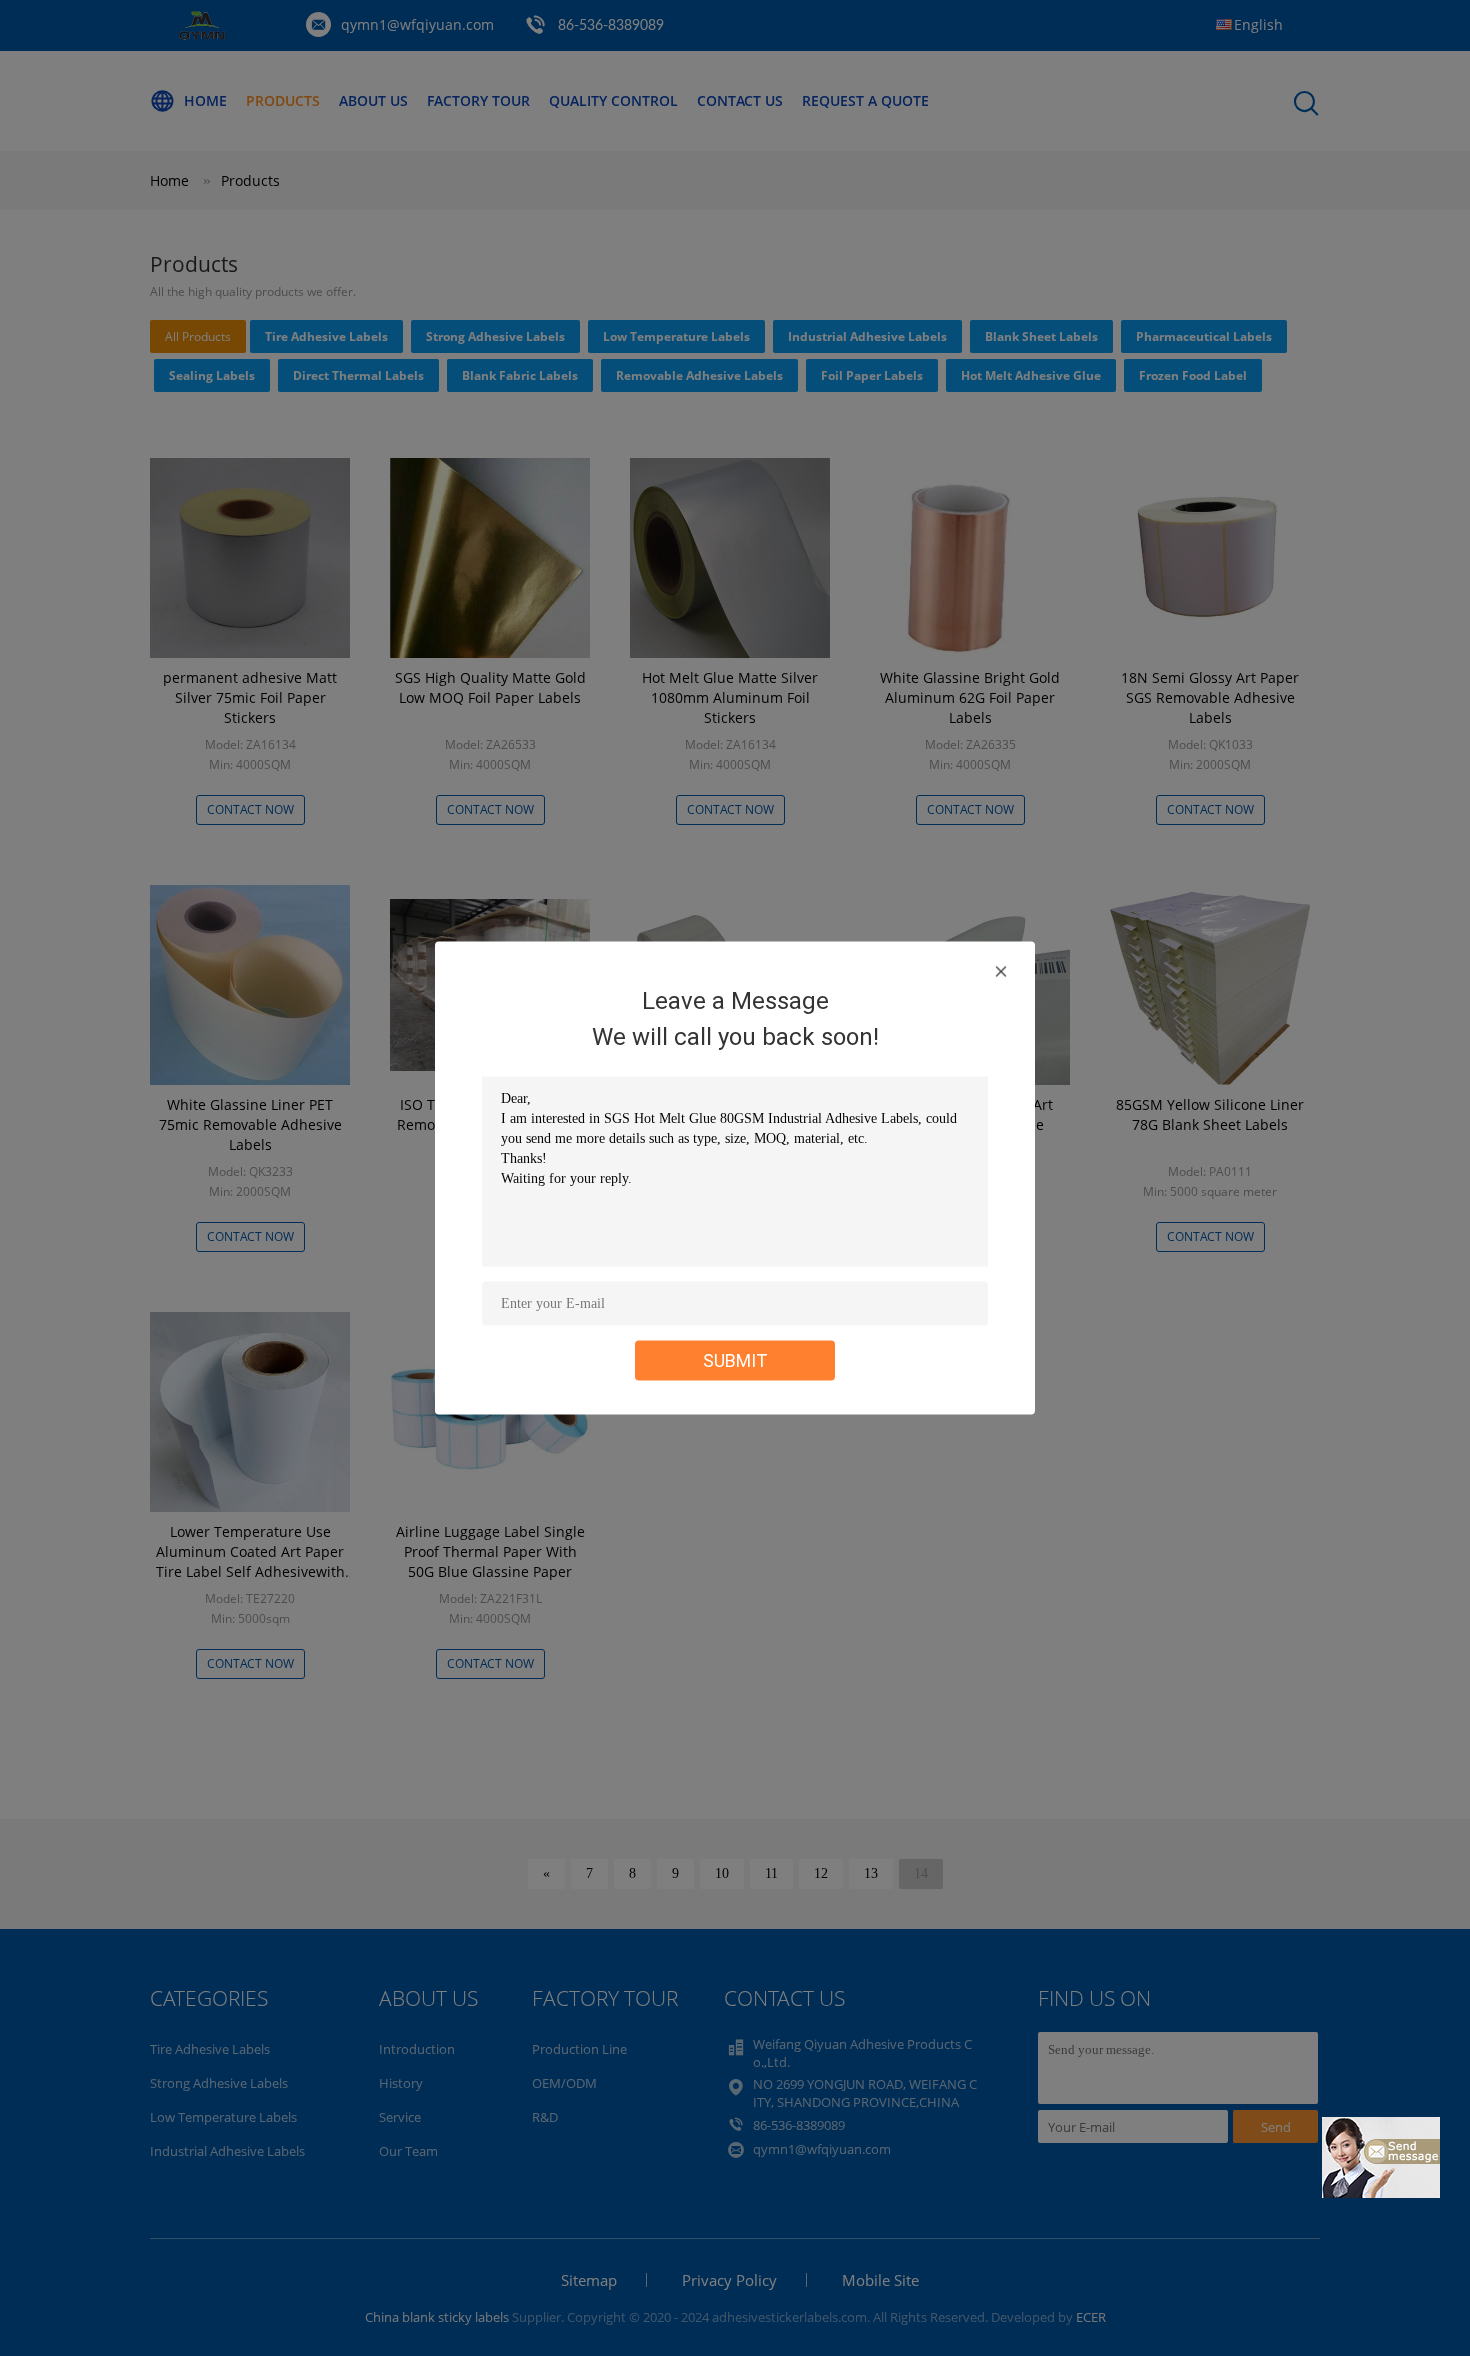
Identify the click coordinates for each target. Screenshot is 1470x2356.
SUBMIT (735, 1360)
